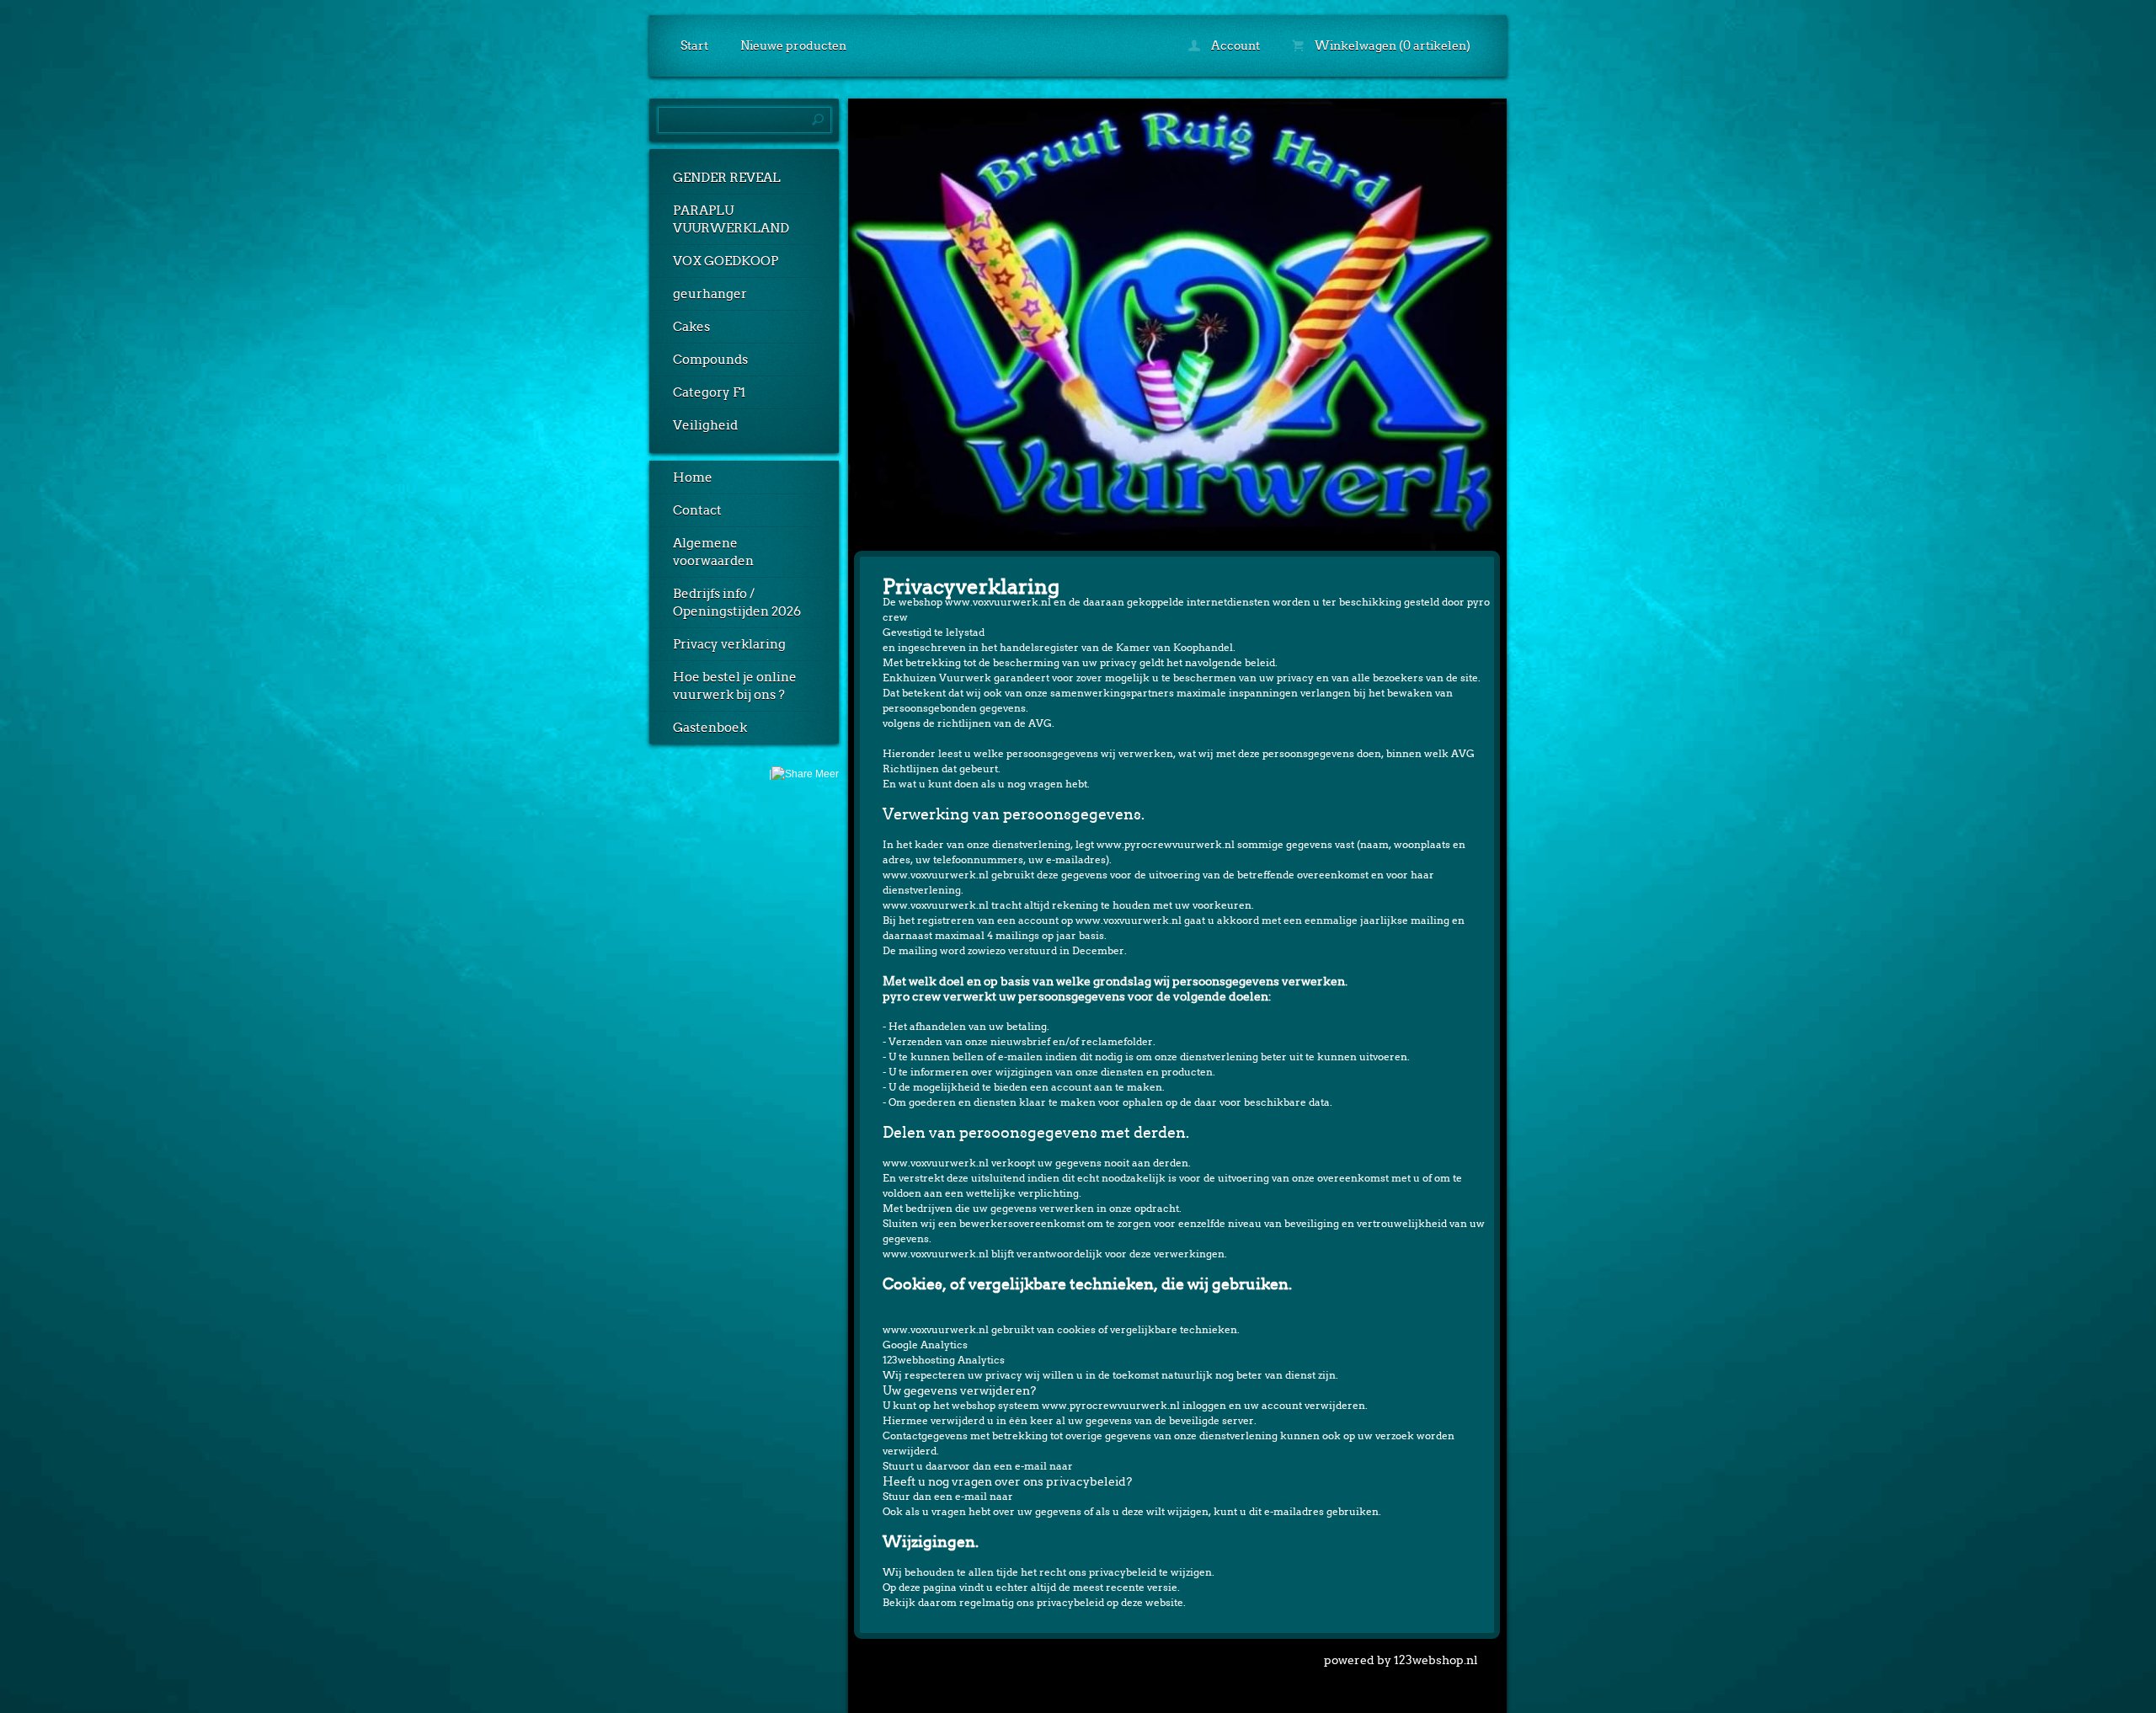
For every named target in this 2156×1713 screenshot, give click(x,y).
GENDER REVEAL (727, 178)
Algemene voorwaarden (713, 552)
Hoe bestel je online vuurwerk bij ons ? (735, 686)
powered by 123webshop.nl (1401, 1660)
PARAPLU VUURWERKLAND (731, 219)
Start (694, 45)
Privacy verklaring (729, 644)
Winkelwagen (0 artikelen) (1391, 45)
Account (1234, 45)
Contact (697, 510)
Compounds (710, 360)
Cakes (691, 327)
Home (693, 478)
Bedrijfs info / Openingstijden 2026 (737, 603)
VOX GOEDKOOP (726, 261)
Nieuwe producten (793, 45)
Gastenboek (710, 728)
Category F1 (709, 392)
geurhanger (710, 294)
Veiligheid (705, 425)
